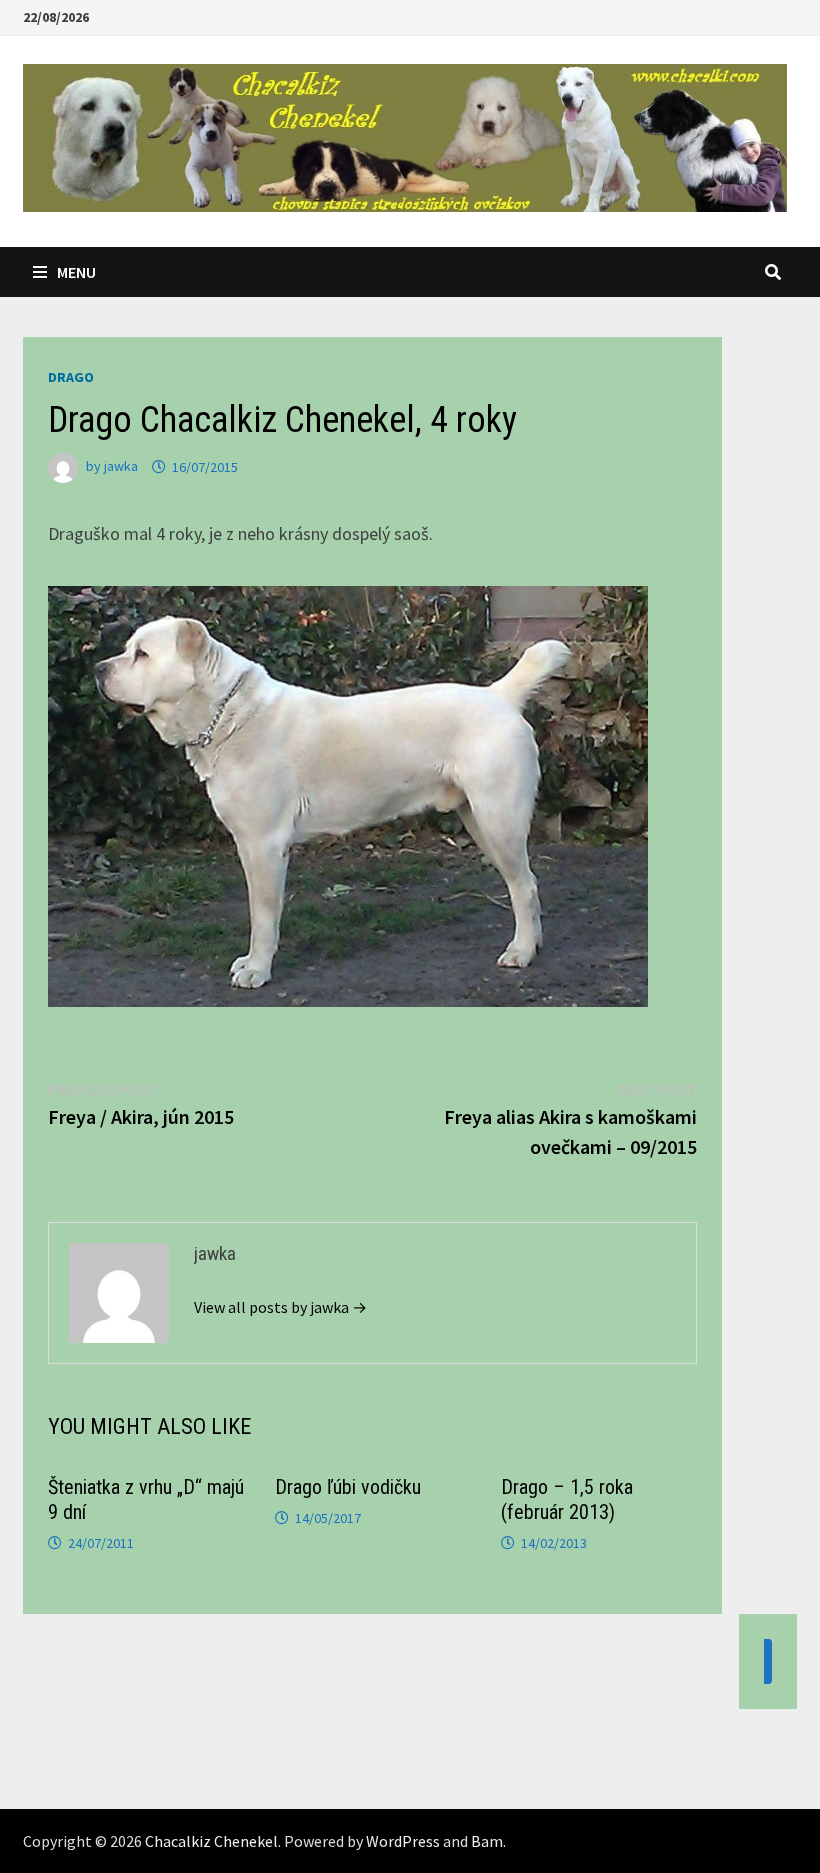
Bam (487, 1841)
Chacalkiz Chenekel (211, 1841)
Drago (71, 377)
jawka (121, 467)
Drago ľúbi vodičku (348, 1487)
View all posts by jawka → (280, 1307)
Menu (76, 272)
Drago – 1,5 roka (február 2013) (567, 1499)
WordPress (403, 1841)
